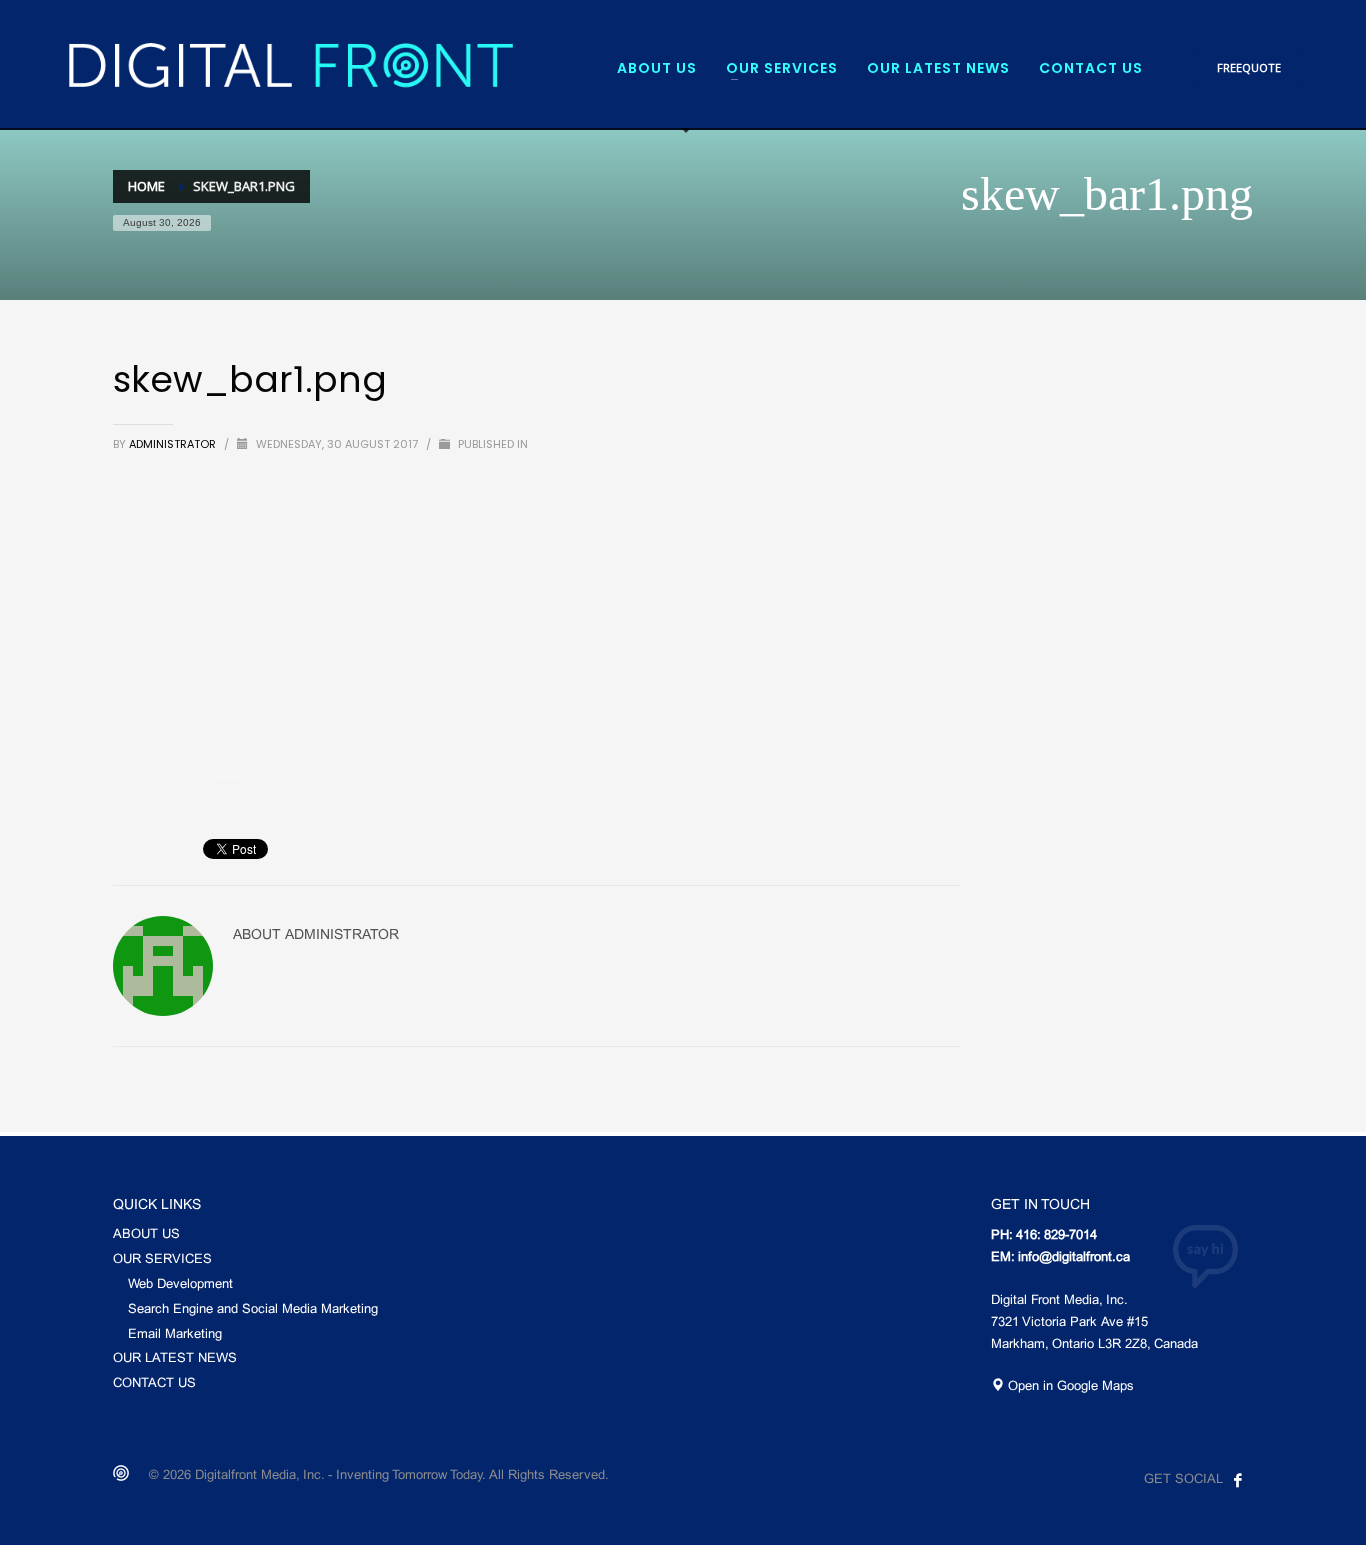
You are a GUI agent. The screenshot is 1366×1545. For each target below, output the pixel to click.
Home (146, 186)
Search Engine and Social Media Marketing (253, 1310)
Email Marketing (175, 1335)
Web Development (180, 1285)
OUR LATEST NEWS (175, 1359)
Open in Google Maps (1069, 1387)
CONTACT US (154, 1384)
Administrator (174, 444)
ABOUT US (146, 1235)
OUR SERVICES (162, 1260)
